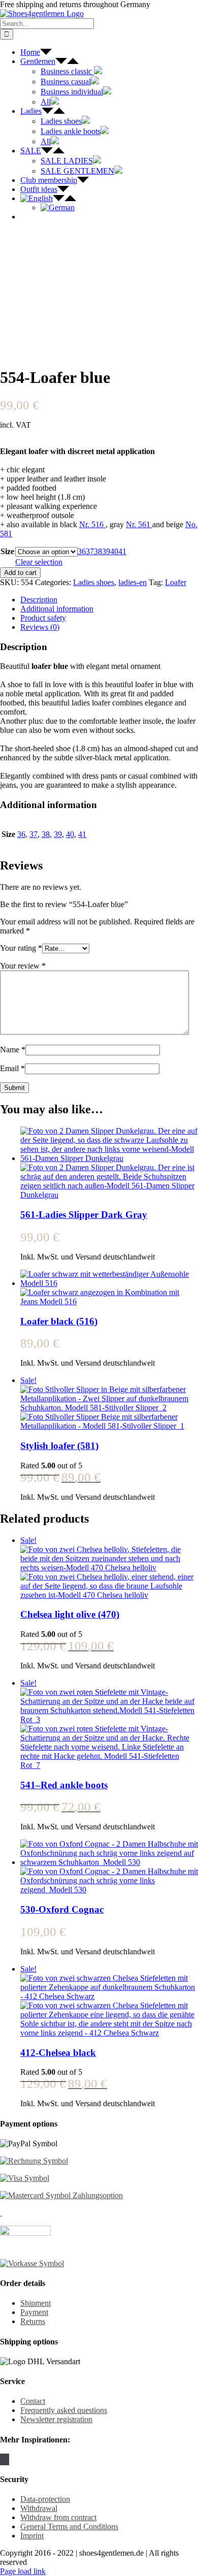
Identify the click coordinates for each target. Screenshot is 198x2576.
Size (7, 551)
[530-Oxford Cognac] (109, 1867)
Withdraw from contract (58, 2517)
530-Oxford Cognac (62, 1909)
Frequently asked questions (64, 2410)
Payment (34, 2312)
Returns (33, 2321)
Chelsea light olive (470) (70, 1614)
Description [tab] (39, 600)
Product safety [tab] (43, 618)
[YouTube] (8, 2459)
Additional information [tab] (57, 609)
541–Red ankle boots (64, 1785)
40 (114, 551)
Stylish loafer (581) (59, 1446)
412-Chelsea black (58, 2053)
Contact (33, 2401)
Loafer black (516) (59, 1321)
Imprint (32, 2536)
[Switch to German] (58, 207)
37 (90, 551)
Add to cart (20, 573)
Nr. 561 (139, 524)
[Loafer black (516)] (109, 1288)
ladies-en (133, 582)
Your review (23, 966)
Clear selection (39, 562)
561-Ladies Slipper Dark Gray (84, 1215)
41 (122, 551)
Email (12, 1068)
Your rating (21, 948)
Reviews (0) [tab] (40, 627)
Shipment (36, 2303)
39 (106, 551)
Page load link (23, 2571)
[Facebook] (2, 2459)
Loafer (176, 582)
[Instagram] (5, 2459)
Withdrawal (39, 2508)
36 (82, 551)
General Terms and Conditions (69, 2526)
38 (98, 551)
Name (13, 1050)
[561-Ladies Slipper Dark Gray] (109, 1163)
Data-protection (45, 2499)
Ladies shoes (94, 582)
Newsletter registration (56, 2419)
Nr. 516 (92, 524)
